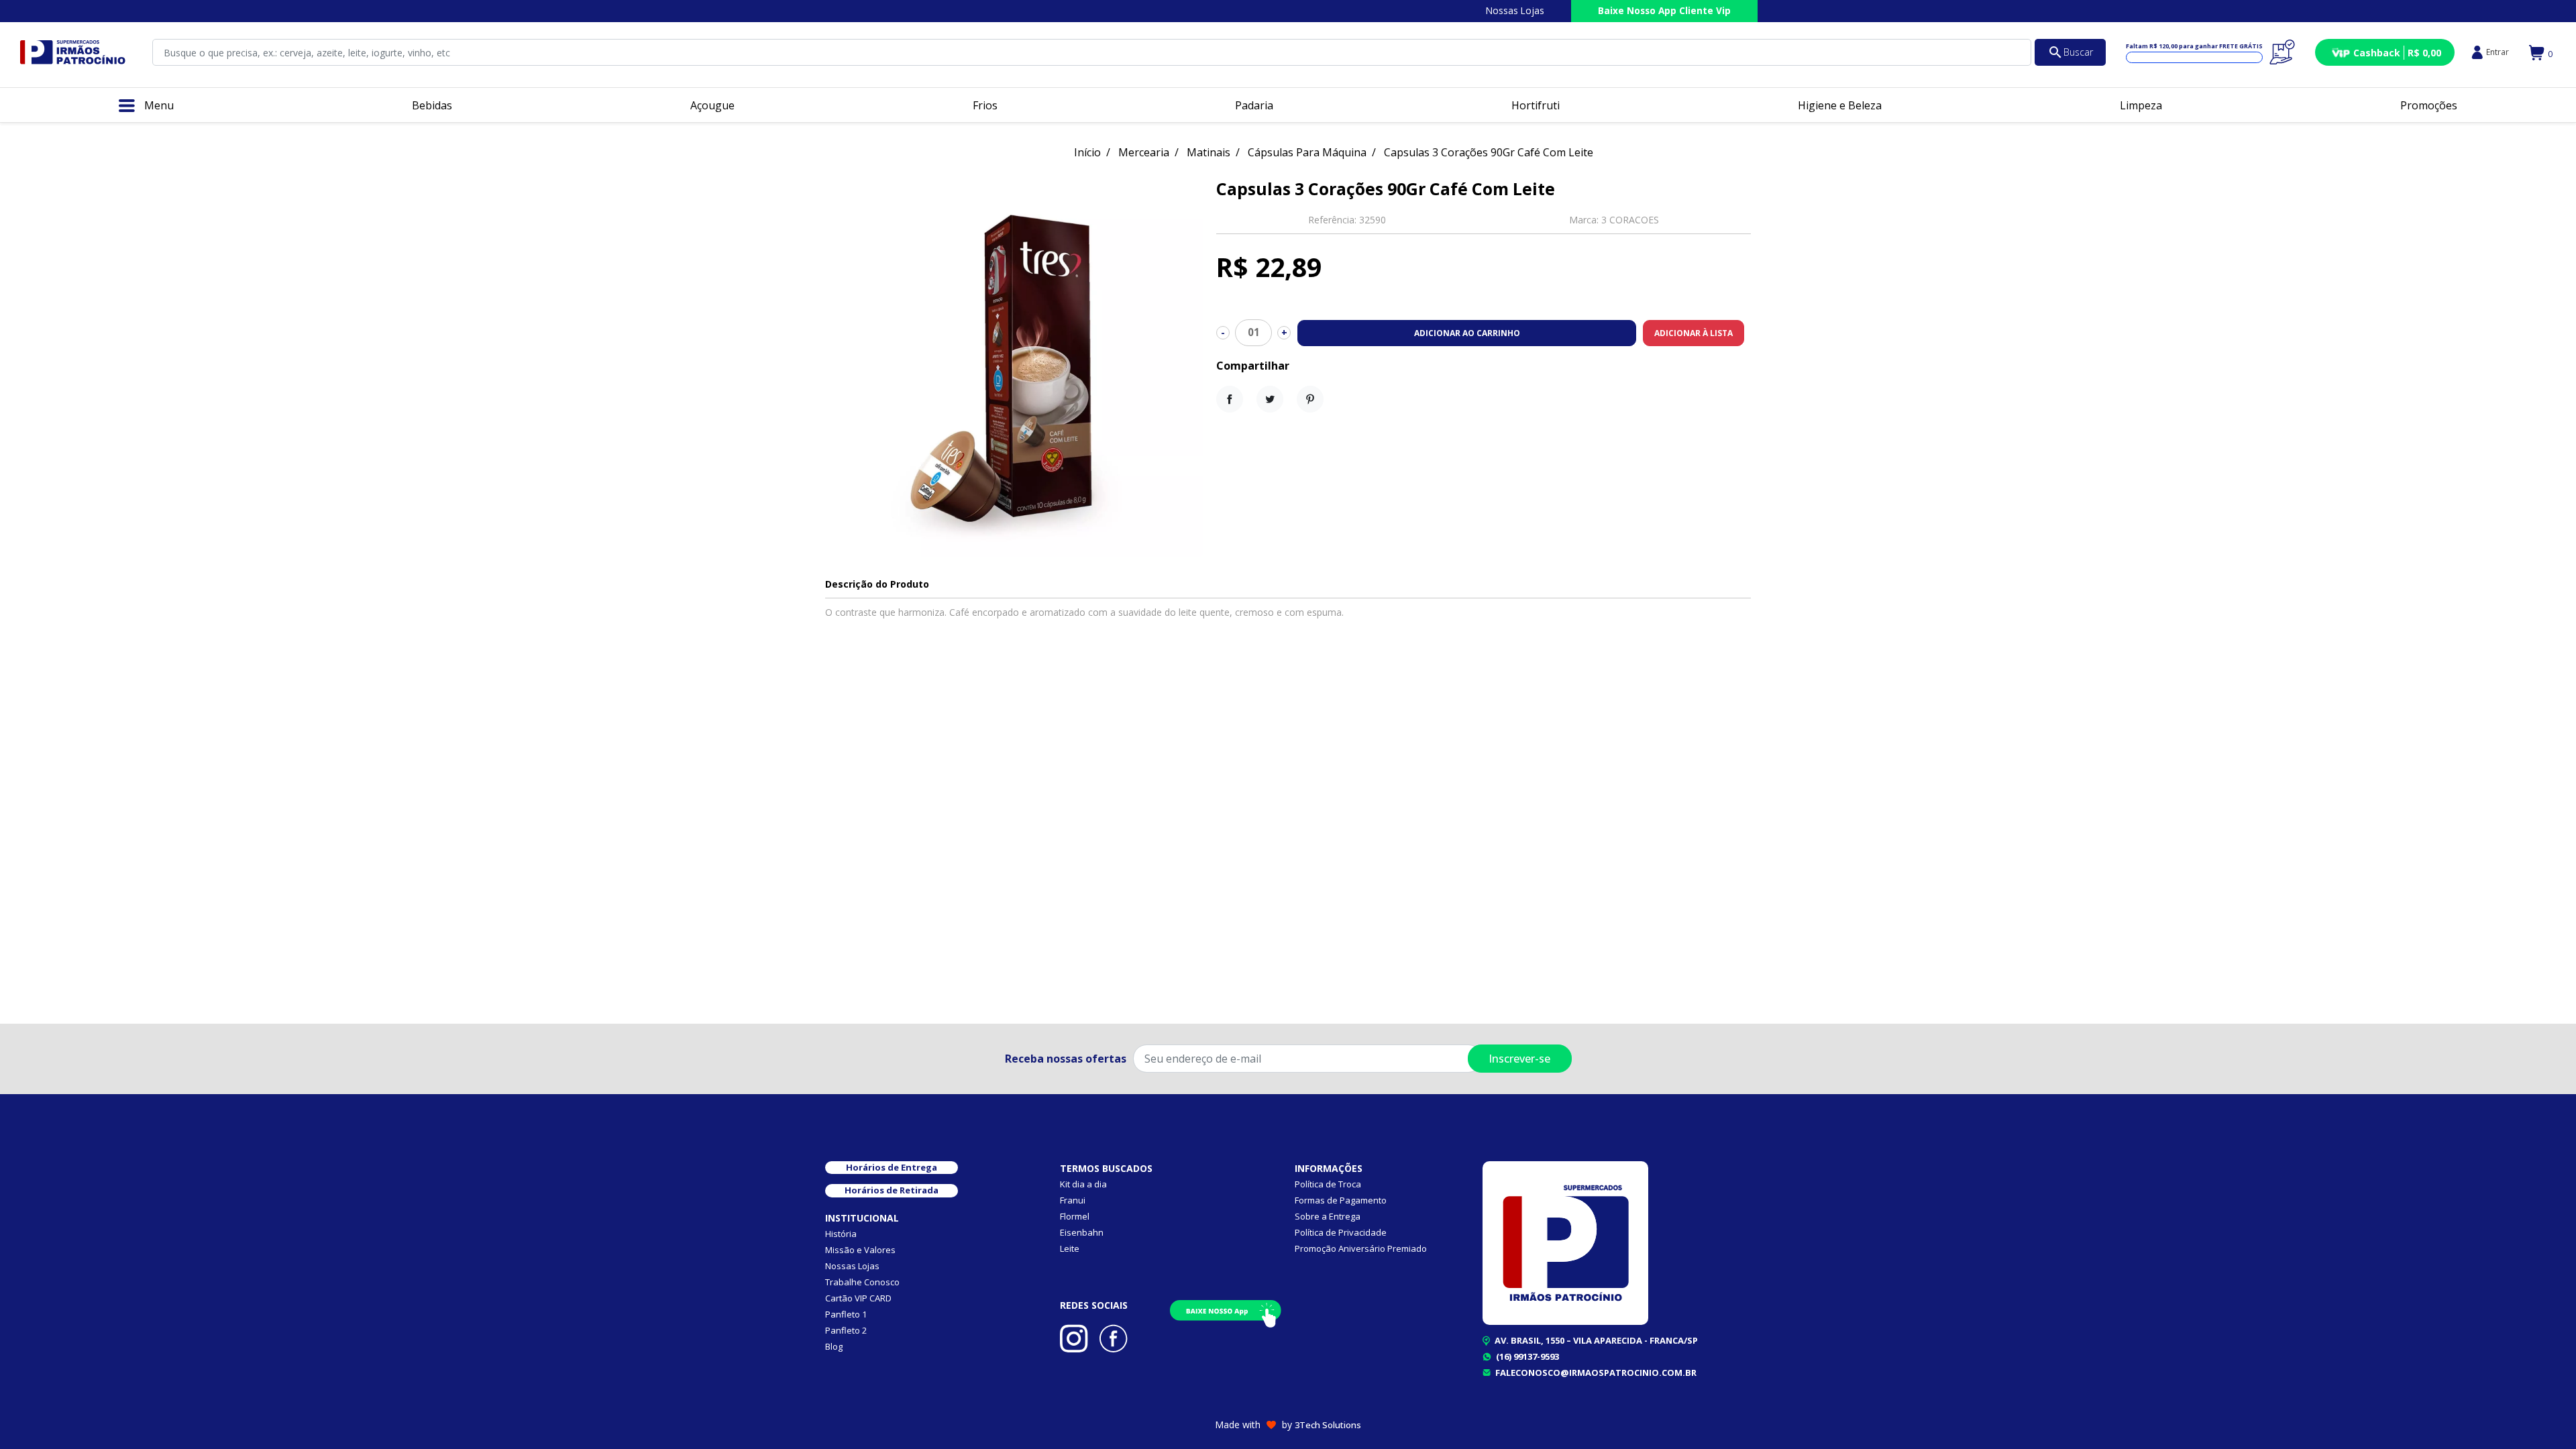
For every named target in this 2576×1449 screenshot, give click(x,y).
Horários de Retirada (892, 1190)
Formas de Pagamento (1341, 1200)
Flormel (1075, 1216)
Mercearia (1144, 152)
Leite (1070, 1248)
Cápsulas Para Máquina (1307, 152)
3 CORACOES (1630, 220)
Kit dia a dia (1083, 1184)
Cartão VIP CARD (858, 1298)
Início (1087, 152)
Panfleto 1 (846, 1314)
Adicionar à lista (1694, 333)
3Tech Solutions (1328, 1425)
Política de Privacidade (1341, 1232)
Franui (1073, 1200)
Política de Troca (1328, 1184)
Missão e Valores (860, 1250)
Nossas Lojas (1515, 10)
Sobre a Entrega (1328, 1216)
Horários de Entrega (892, 1167)
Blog (834, 1346)
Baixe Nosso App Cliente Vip (1664, 10)
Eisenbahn (1082, 1232)
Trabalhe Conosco (862, 1282)
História (841, 1234)
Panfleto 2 (846, 1330)
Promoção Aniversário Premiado (1361, 1248)
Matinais (1209, 152)
